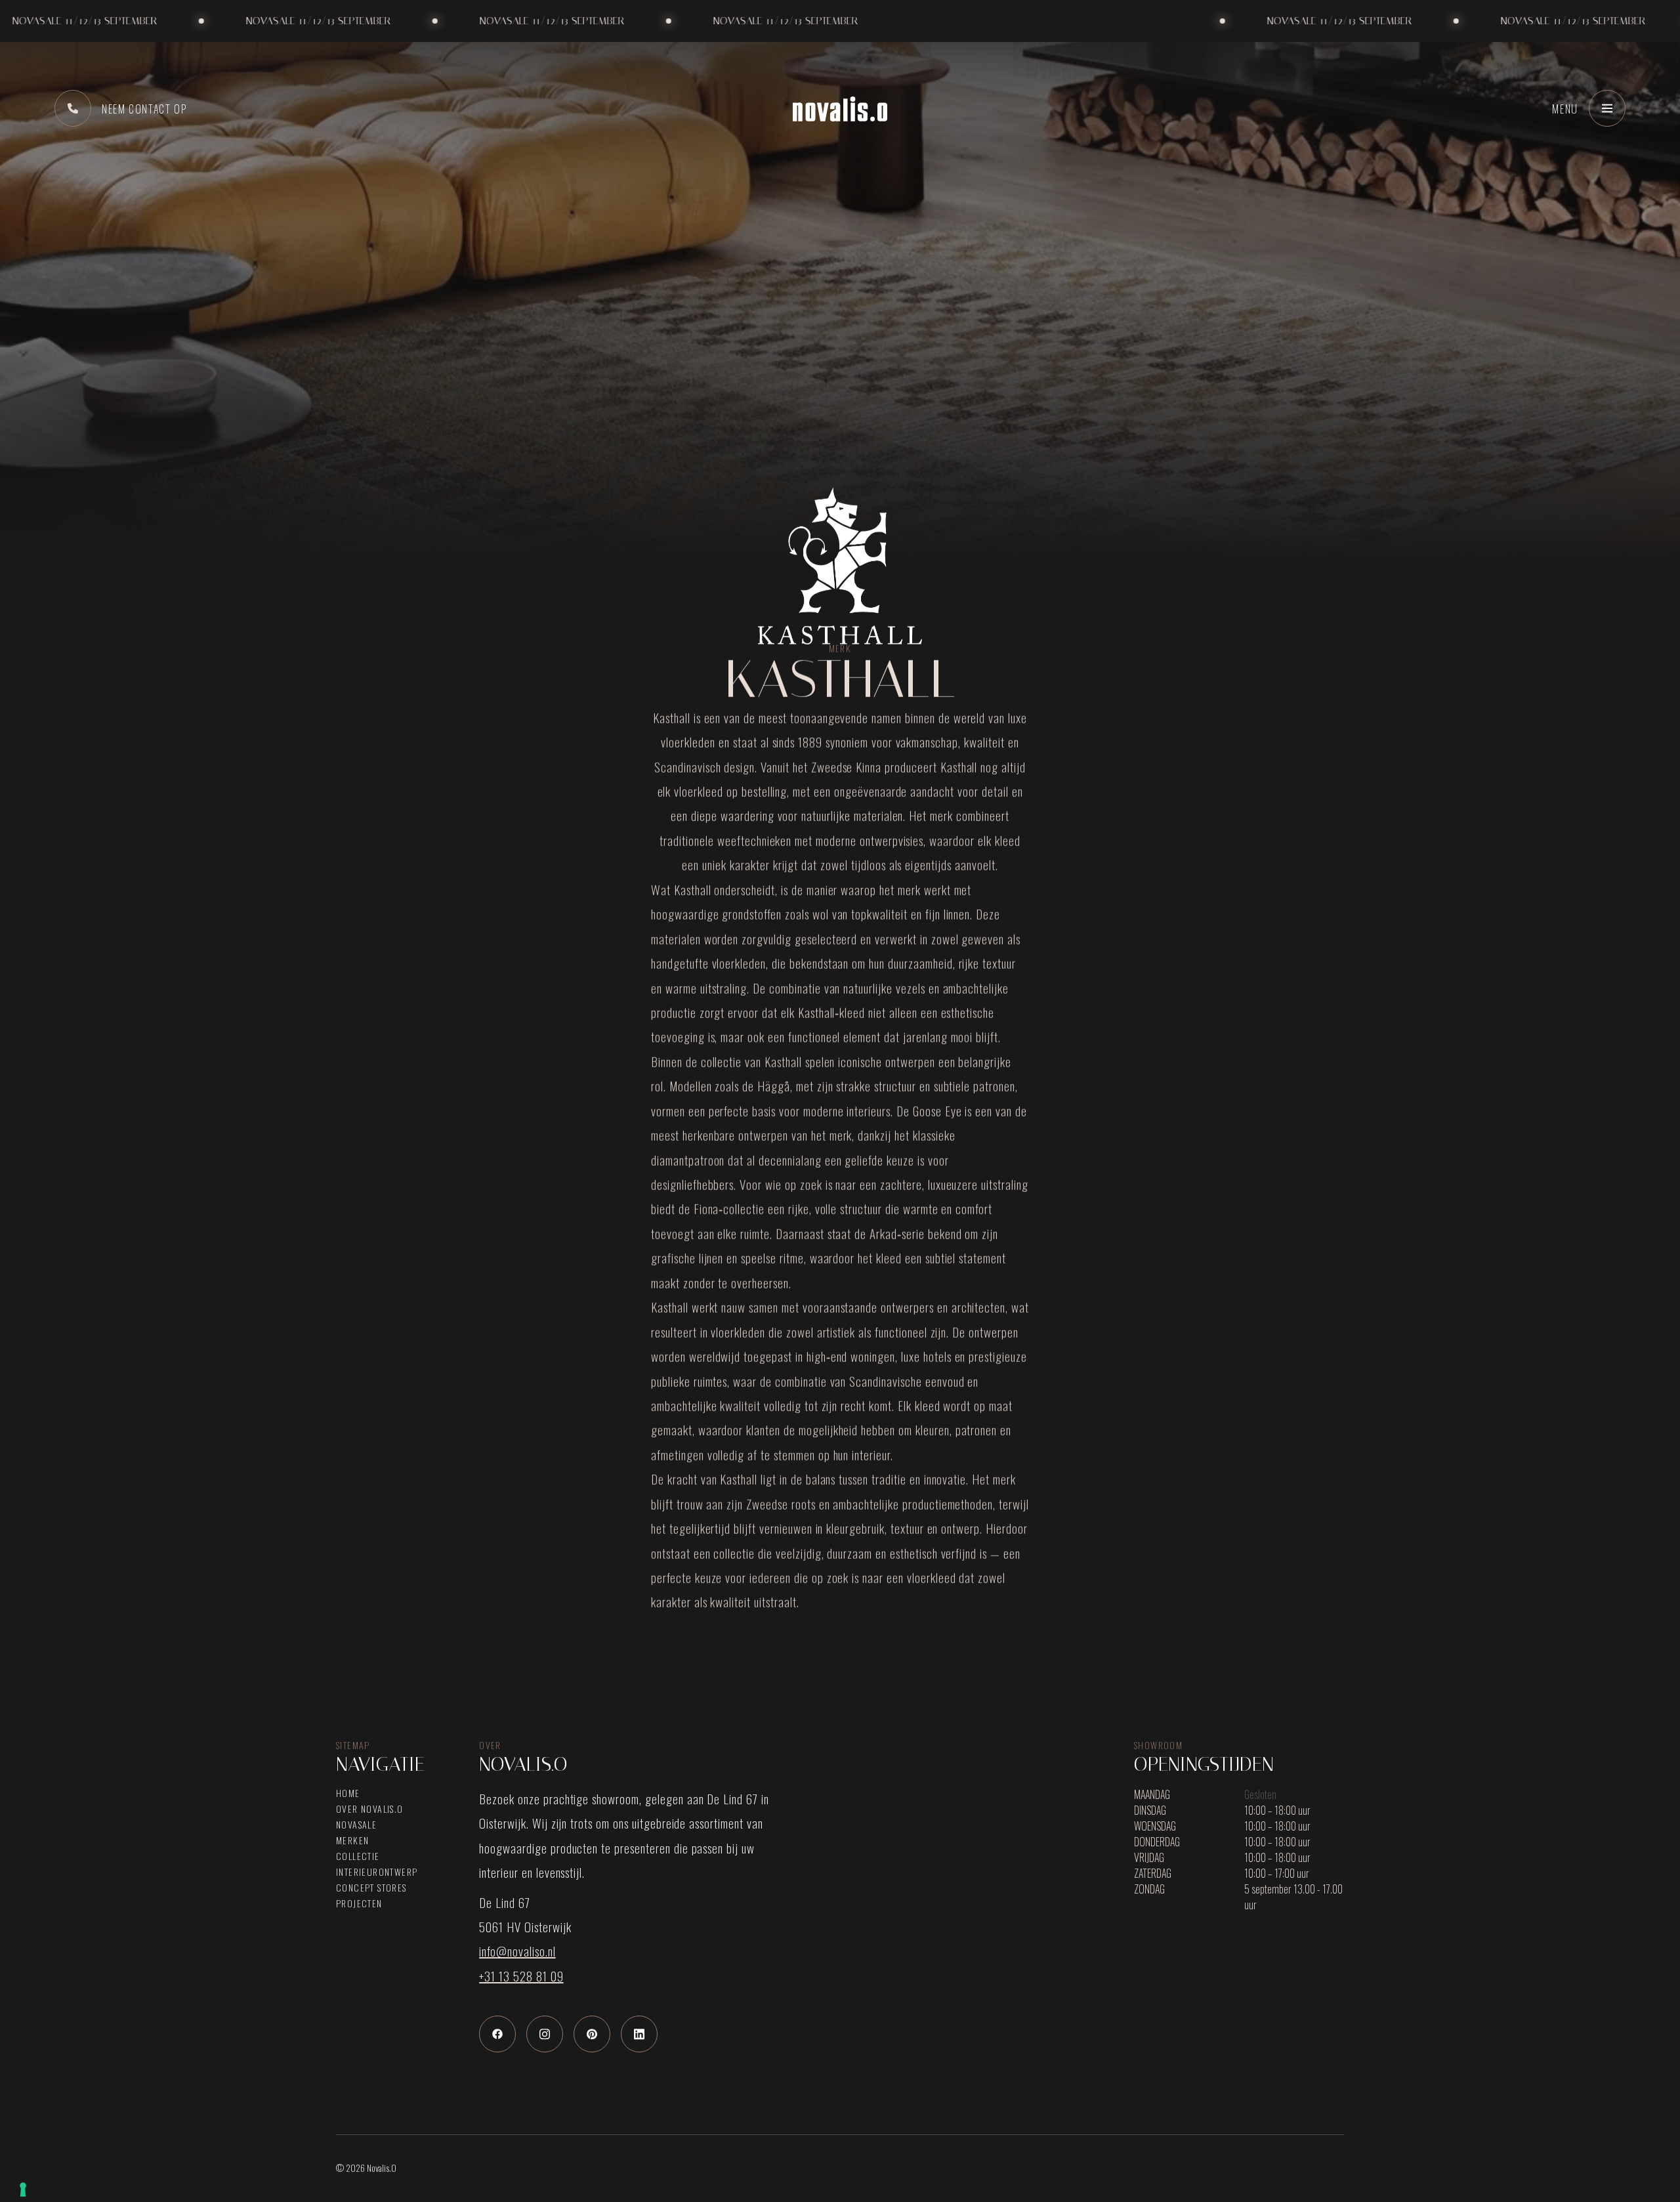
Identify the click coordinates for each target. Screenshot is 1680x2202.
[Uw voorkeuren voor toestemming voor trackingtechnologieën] (23, 2190)
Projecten (359, 1903)
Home (348, 1793)
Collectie (358, 1856)
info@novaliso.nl (517, 1951)
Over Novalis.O (370, 1809)
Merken (352, 1840)
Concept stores (371, 1888)
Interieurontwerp (377, 1872)
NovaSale (356, 1825)
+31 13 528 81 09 (521, 1976)
